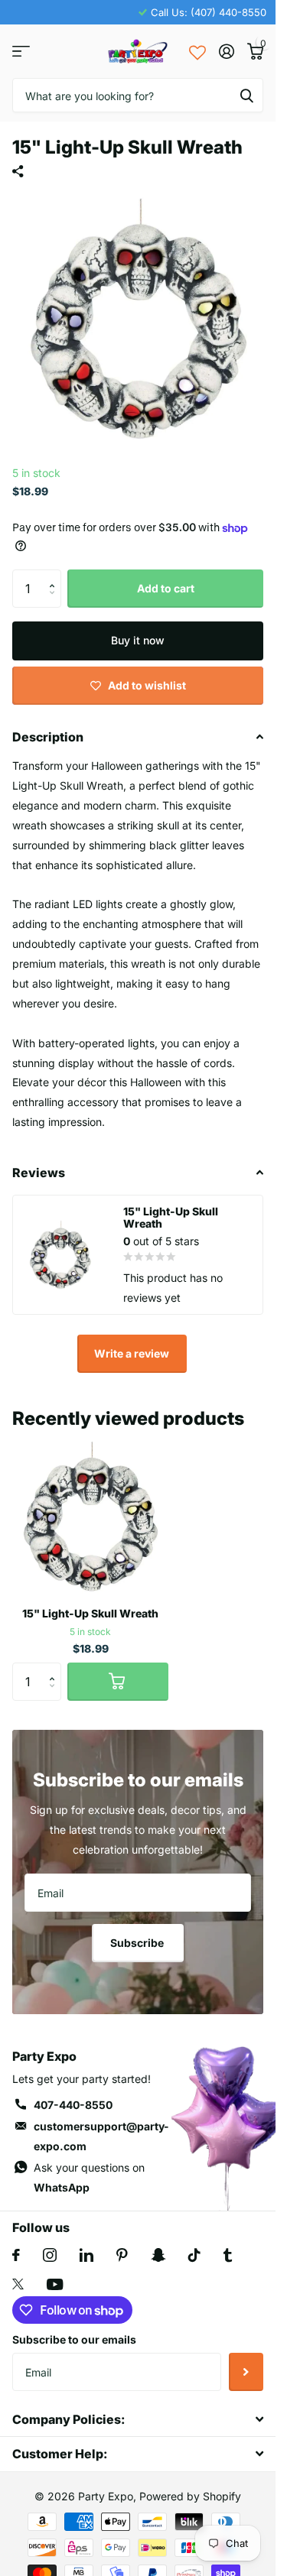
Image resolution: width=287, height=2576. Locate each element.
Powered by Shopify (190, 2496)
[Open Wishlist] (197, 51)
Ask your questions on (89, 2177)
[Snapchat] (158, 2255)
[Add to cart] (118, 1682)
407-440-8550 (73, 2105)
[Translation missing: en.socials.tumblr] (228, 2255)
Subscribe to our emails (74, 2339)
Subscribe (138, 1943)
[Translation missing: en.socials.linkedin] (86, 2255)
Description (48, 737)
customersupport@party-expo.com (101, 2136)
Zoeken (246, 95)
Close (138, 2420)
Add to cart (166, 588)
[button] (55, 575)
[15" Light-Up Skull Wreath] (90, 1517)
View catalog (21, 52)
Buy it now (138, 640)
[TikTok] (194, 2255)
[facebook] (16, 2255)
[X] (18, 2284)
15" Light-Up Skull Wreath (90, 1613)
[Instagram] (50, 2255)
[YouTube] (55, 2284)
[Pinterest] (122, 2255)
